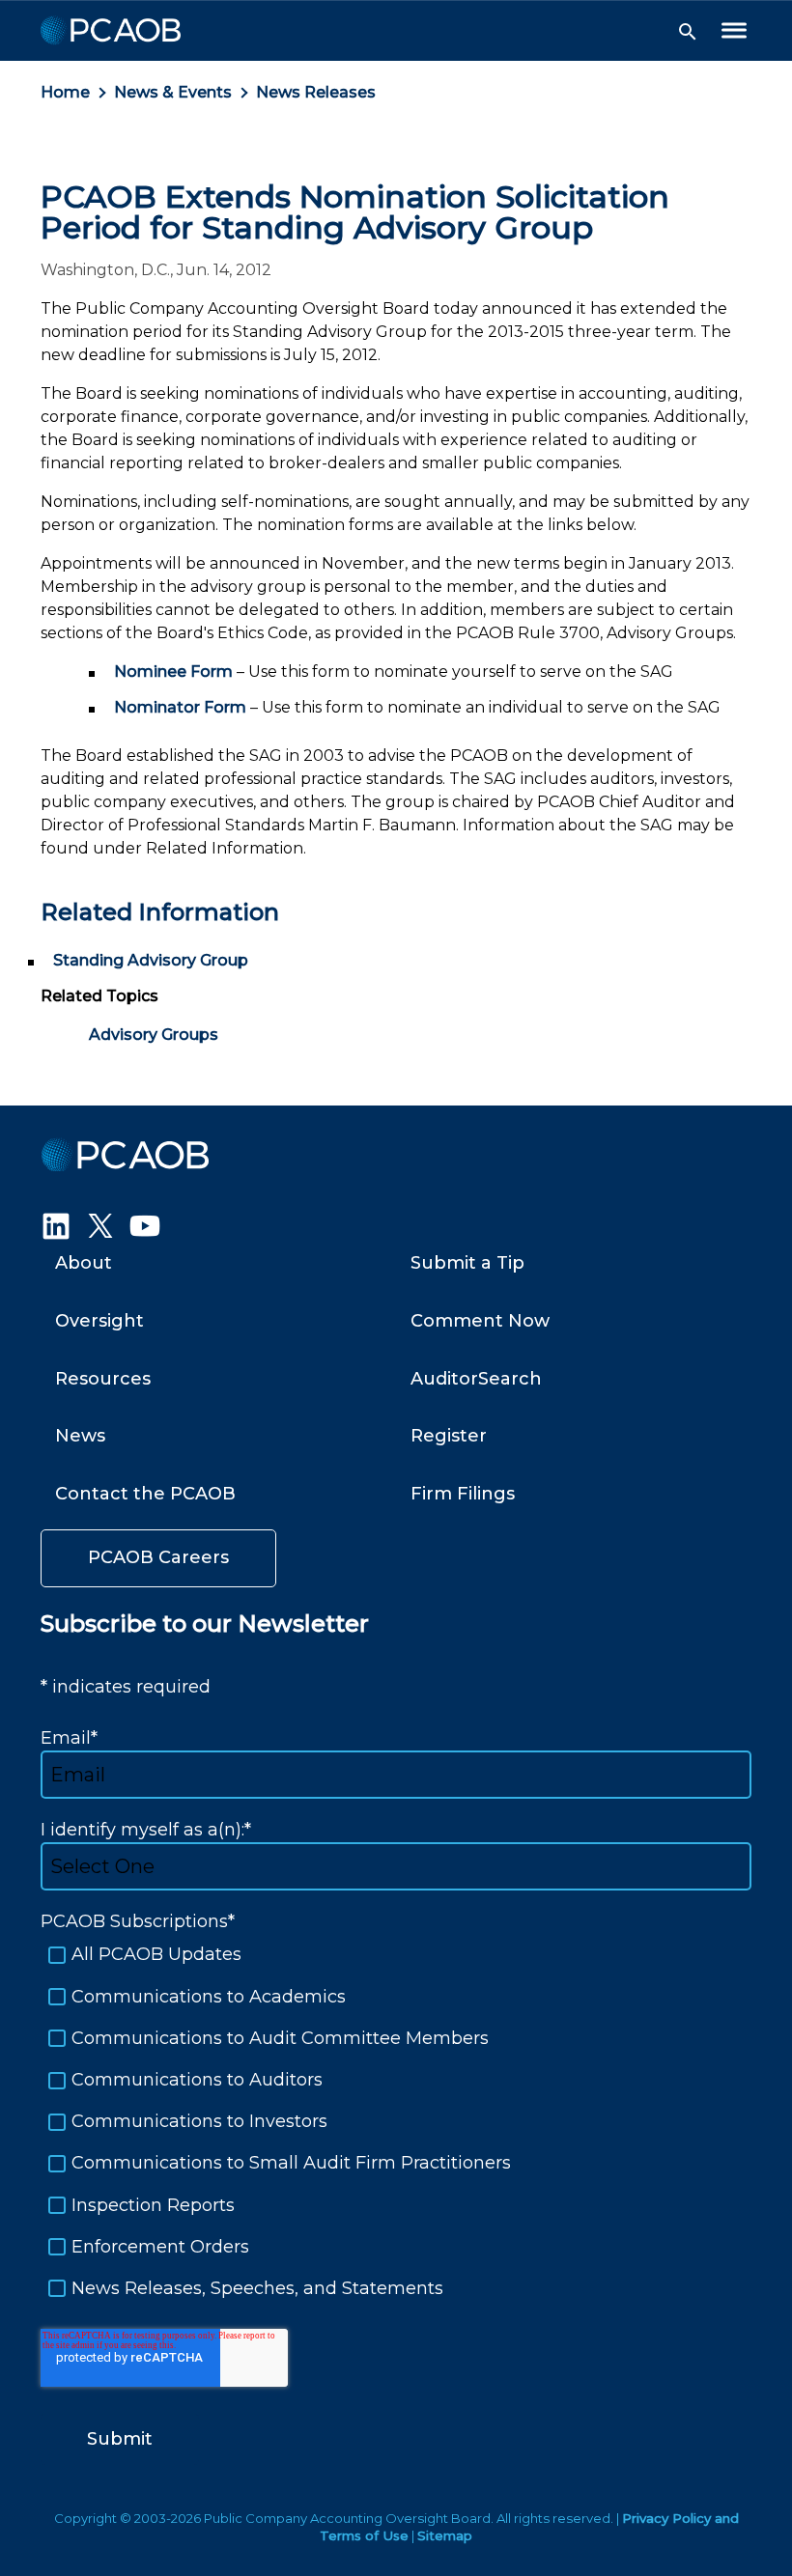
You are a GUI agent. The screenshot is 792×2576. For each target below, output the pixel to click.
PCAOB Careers (158, 1557)
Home (65, 92)
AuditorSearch (476, 1379)
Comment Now (480, 1321)
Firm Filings (463, 1494)
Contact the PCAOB (145, 1494)
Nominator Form (180, 707)
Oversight (99, 1321)
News (80, 1436)
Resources (103, 1379)
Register (449, 1436)
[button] (688, 32)
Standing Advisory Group (151, 960)
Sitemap (445, 2535)
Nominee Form (173, 672)
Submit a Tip (467, 1263)
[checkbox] (396, 2122)
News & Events (173, 92)
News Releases (316, 92)
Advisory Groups (154, 1035)
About (84, 1263)
